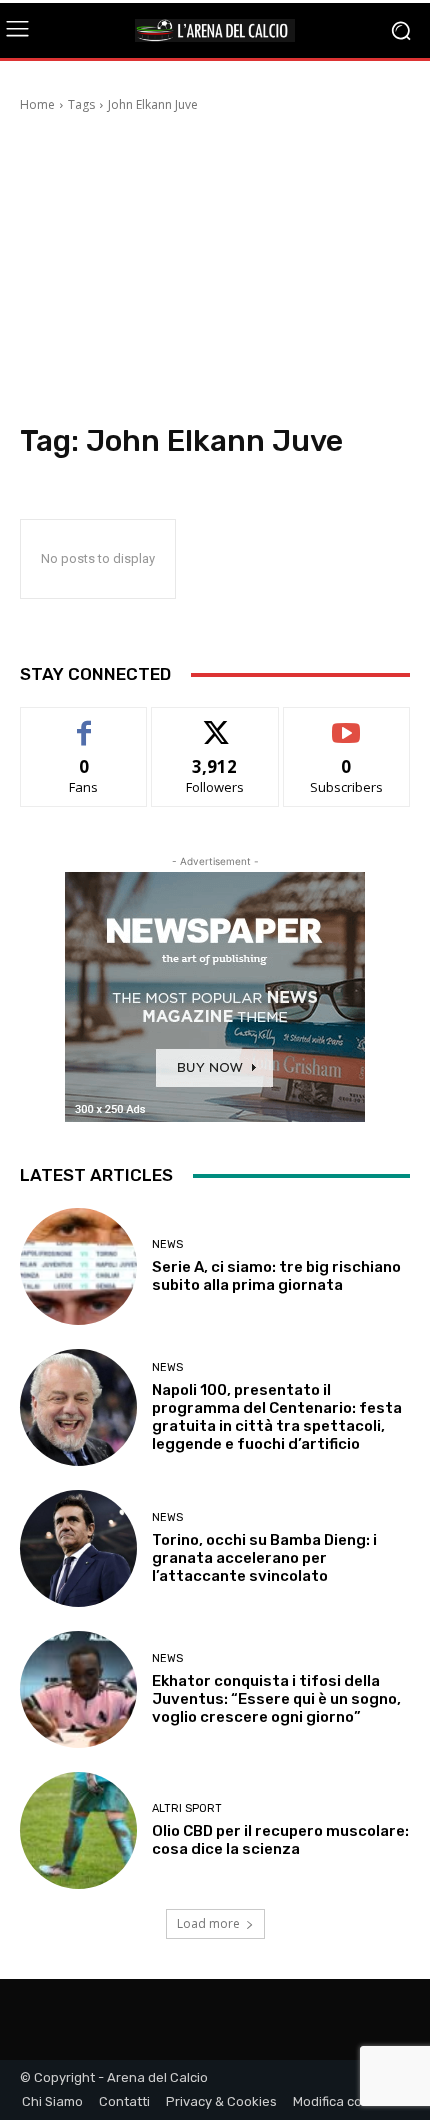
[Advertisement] (215, 271)
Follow (215, 722)
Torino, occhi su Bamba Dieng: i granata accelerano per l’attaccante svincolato (264, 1558)
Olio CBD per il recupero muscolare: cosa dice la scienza (280, 1840)
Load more (208, 1923)
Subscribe (347, 722)
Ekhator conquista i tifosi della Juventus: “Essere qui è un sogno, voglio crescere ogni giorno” (276, 1699)
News (167, 1244)
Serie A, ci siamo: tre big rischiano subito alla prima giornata (276, 1276)
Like (84, 722)
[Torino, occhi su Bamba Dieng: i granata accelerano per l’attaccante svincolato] (78, 1548)
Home (37, 104)
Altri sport (187, 1808)
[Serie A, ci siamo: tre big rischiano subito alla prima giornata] (78, 1266)
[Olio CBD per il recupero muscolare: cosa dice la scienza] (78, 1830)
